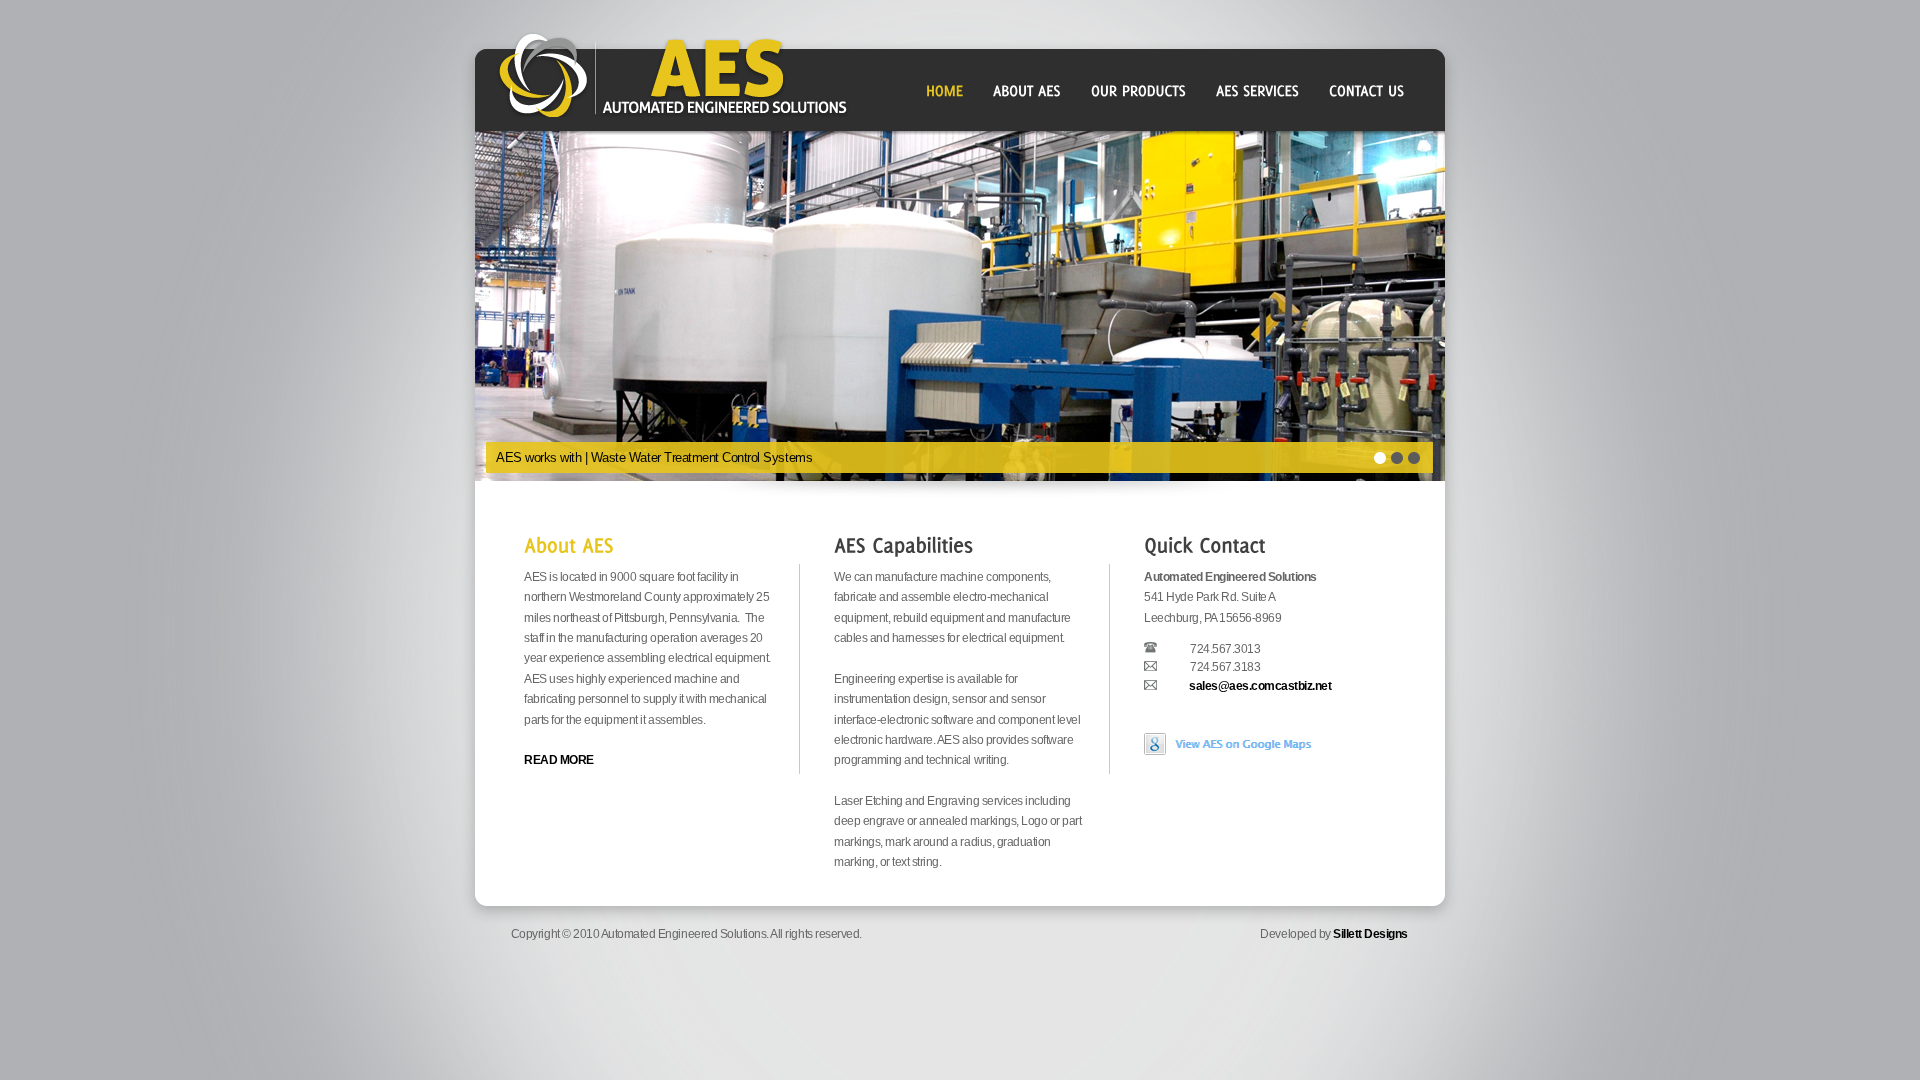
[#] (568, 543)
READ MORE (559, 760)
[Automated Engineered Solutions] (1232, 756)
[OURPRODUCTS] (1138, 90)
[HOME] (944, 90)
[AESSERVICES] (1257, 90)
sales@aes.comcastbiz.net (1260, 686)
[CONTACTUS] (1366, 90)
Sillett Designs (1370, 934)
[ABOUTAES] (1027, 90)
